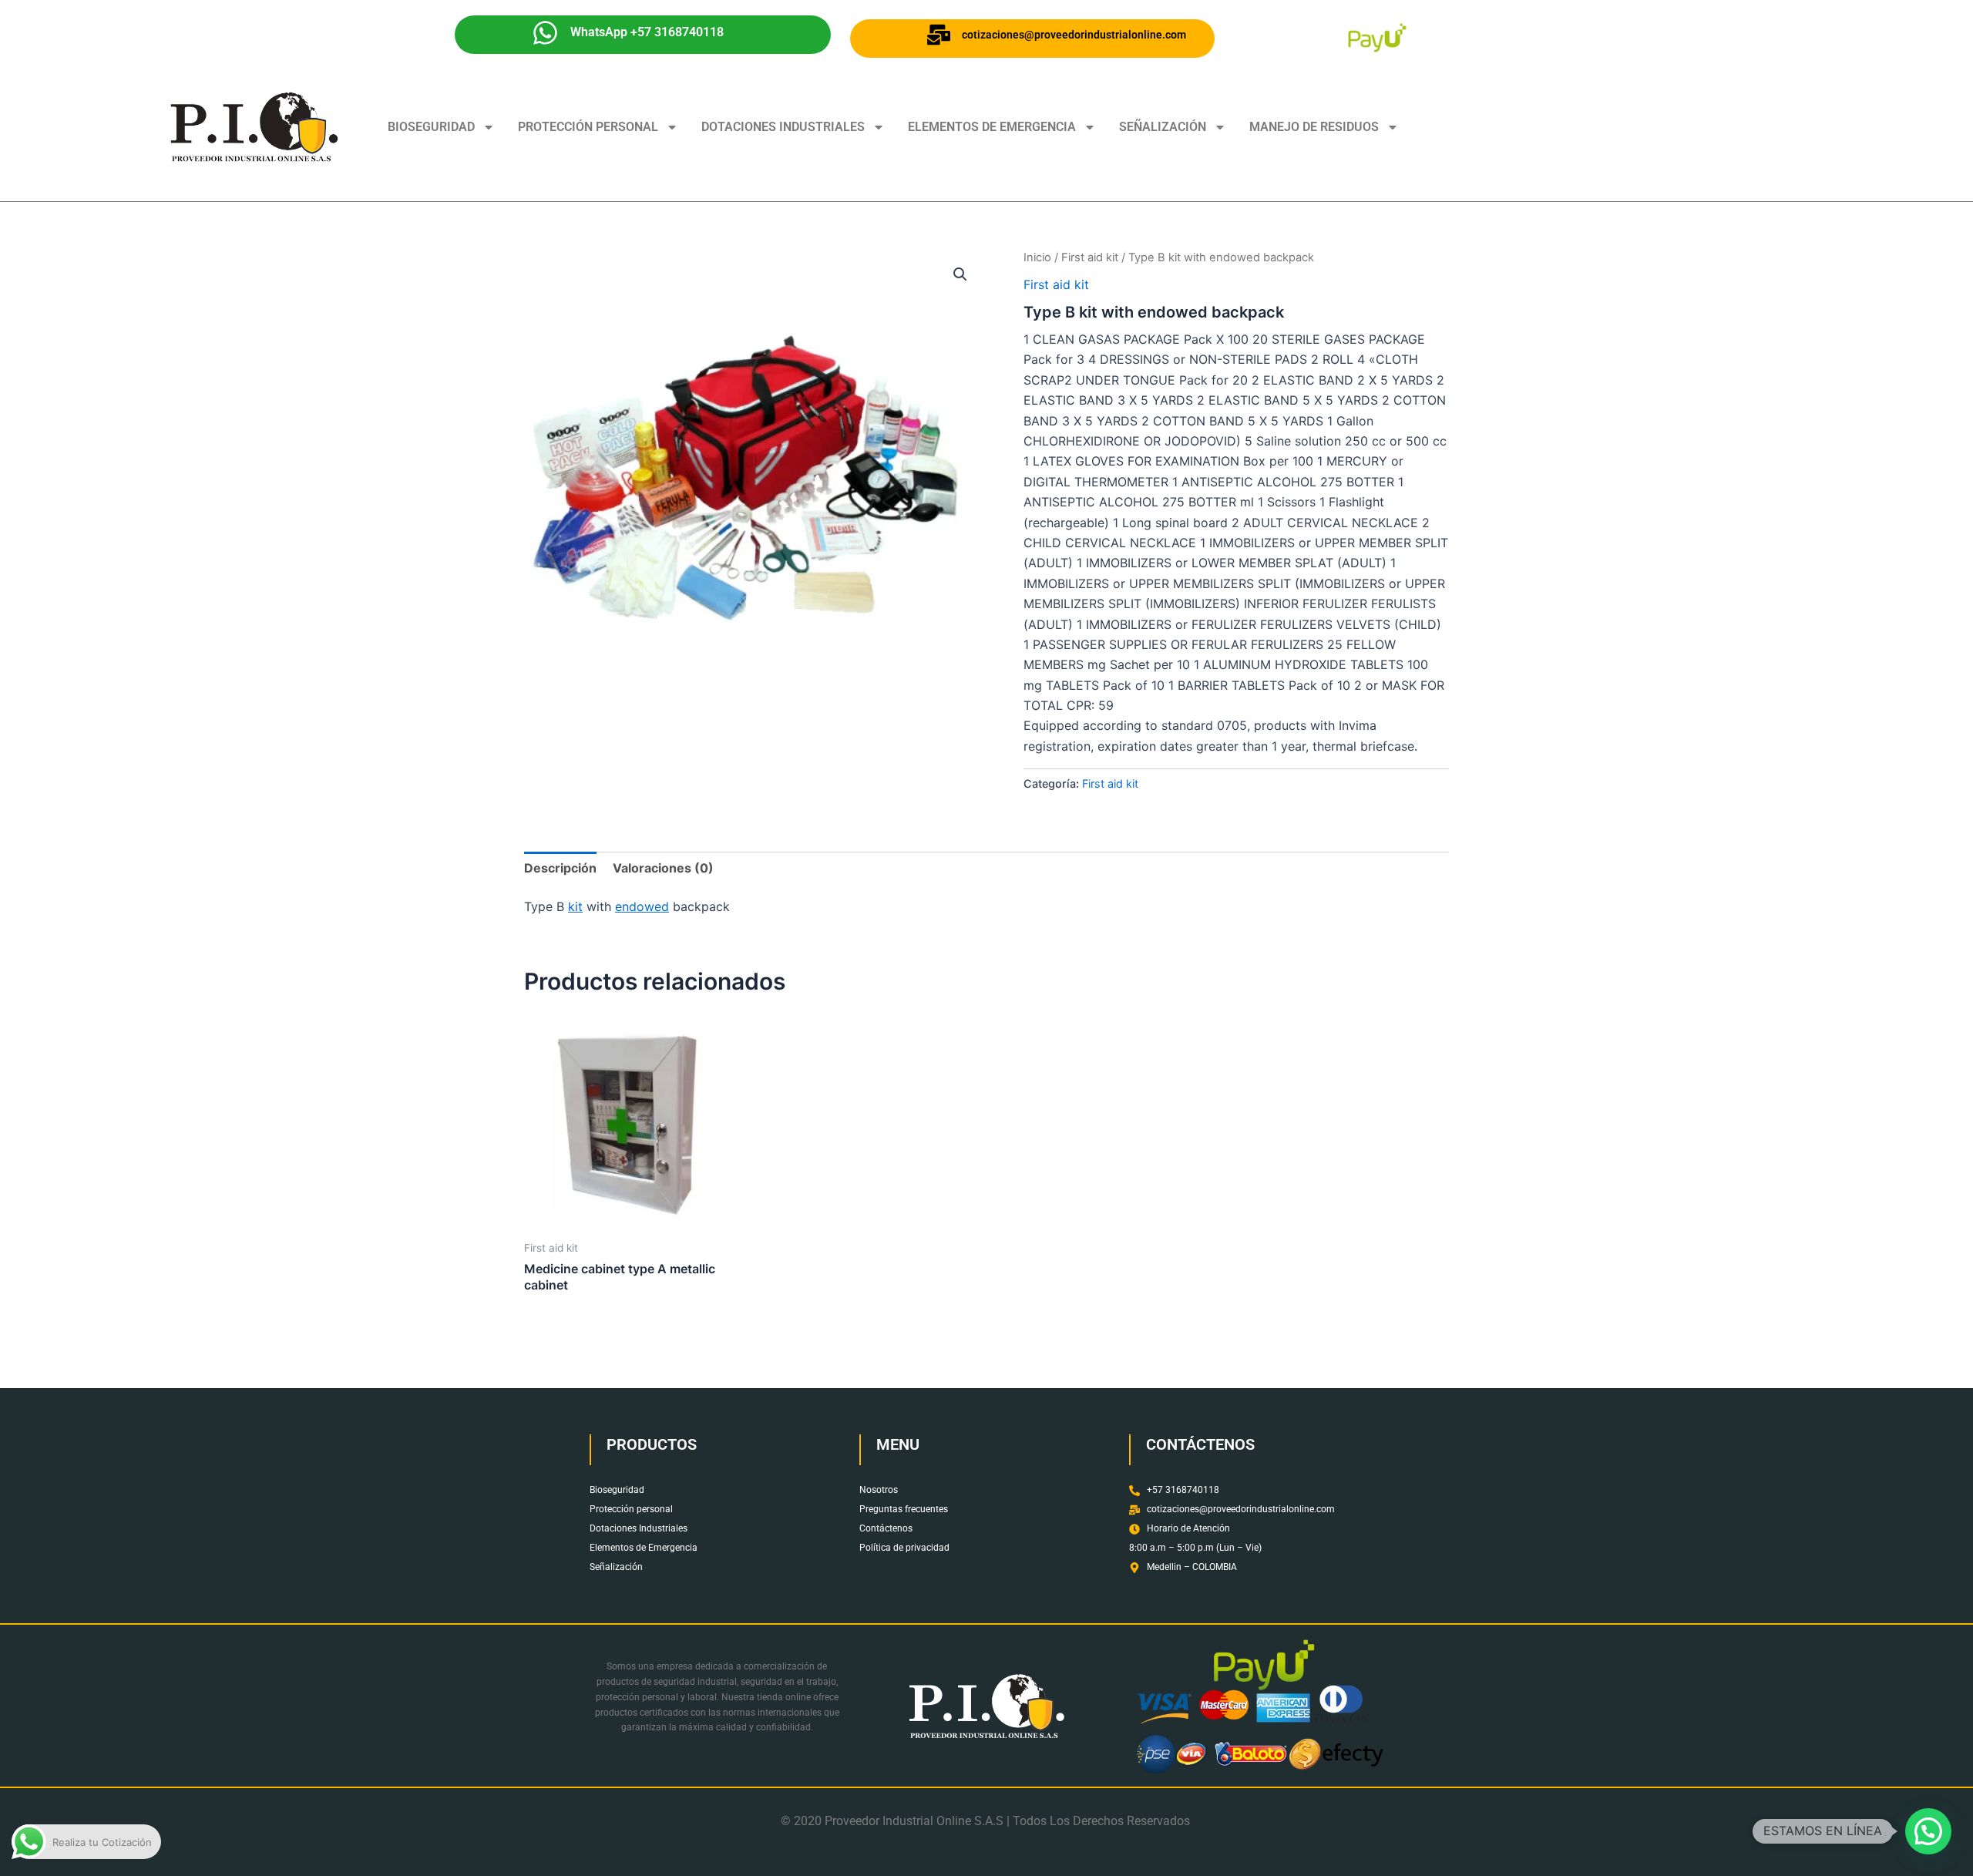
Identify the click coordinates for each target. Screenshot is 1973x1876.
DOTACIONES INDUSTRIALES (783, 127)
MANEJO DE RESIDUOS (1314, 127)
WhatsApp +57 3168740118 (647, 32)
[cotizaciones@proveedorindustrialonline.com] (939, 35)
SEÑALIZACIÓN (1163, 127)
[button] (960, 274)
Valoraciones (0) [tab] (663, 868)
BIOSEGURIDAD (431, 127)
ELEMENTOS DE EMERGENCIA (992, 127)
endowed (642, 906)
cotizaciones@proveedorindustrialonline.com (1074, 35)
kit (575, 906)
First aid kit (1090, 257)
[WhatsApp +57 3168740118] (545, 33)
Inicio (1037, 257)
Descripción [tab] (560, 868)
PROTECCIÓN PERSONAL (588, 127)
